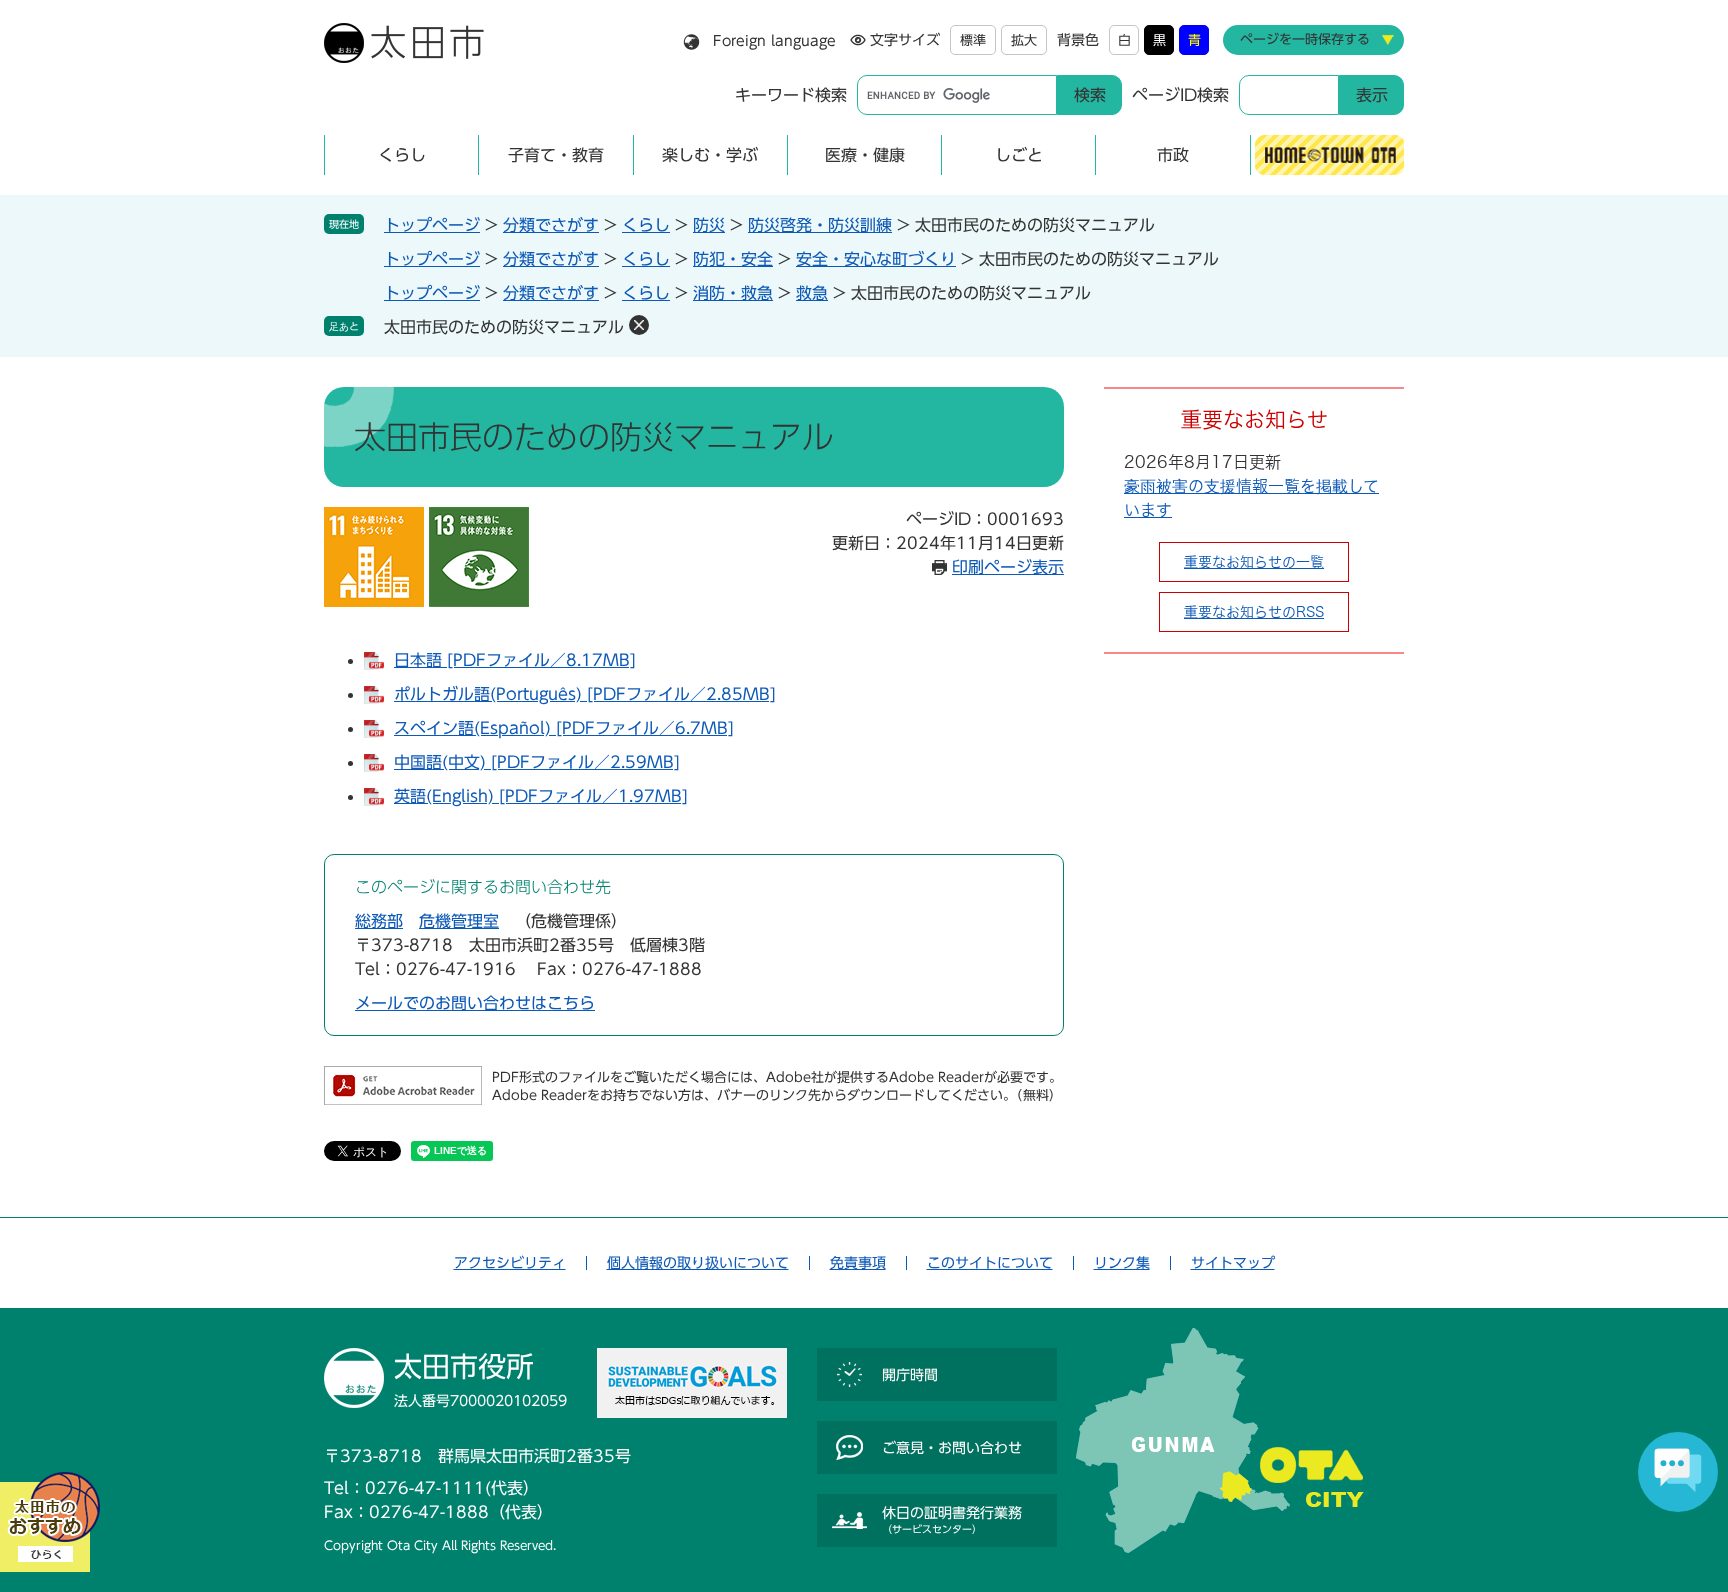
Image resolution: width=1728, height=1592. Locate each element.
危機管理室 (459, 921)
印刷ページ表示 (1008, 567)
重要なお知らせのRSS (1254, 612)
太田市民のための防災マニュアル (504, 327)
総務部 (379, 921)
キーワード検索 (791, 95)
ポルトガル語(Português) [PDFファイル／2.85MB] (585, 694)
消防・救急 (733, 293)
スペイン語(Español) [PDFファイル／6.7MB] (564, 728)
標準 (973, 40)
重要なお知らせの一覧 (1254, 562)
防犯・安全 (733, 259)
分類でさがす (551, 225)
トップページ (432, 225)
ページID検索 (1180, 95)
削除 (639, 325)
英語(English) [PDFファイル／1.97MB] (541, 796)
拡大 (1024, 40)
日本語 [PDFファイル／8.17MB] (515, 660)
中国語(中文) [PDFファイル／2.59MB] (537, 762)
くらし (646, 225)
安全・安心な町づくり (876, 259)
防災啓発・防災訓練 (820, 225)
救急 (812, 293)
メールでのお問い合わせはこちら (475, 1003)
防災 (709, 225)
